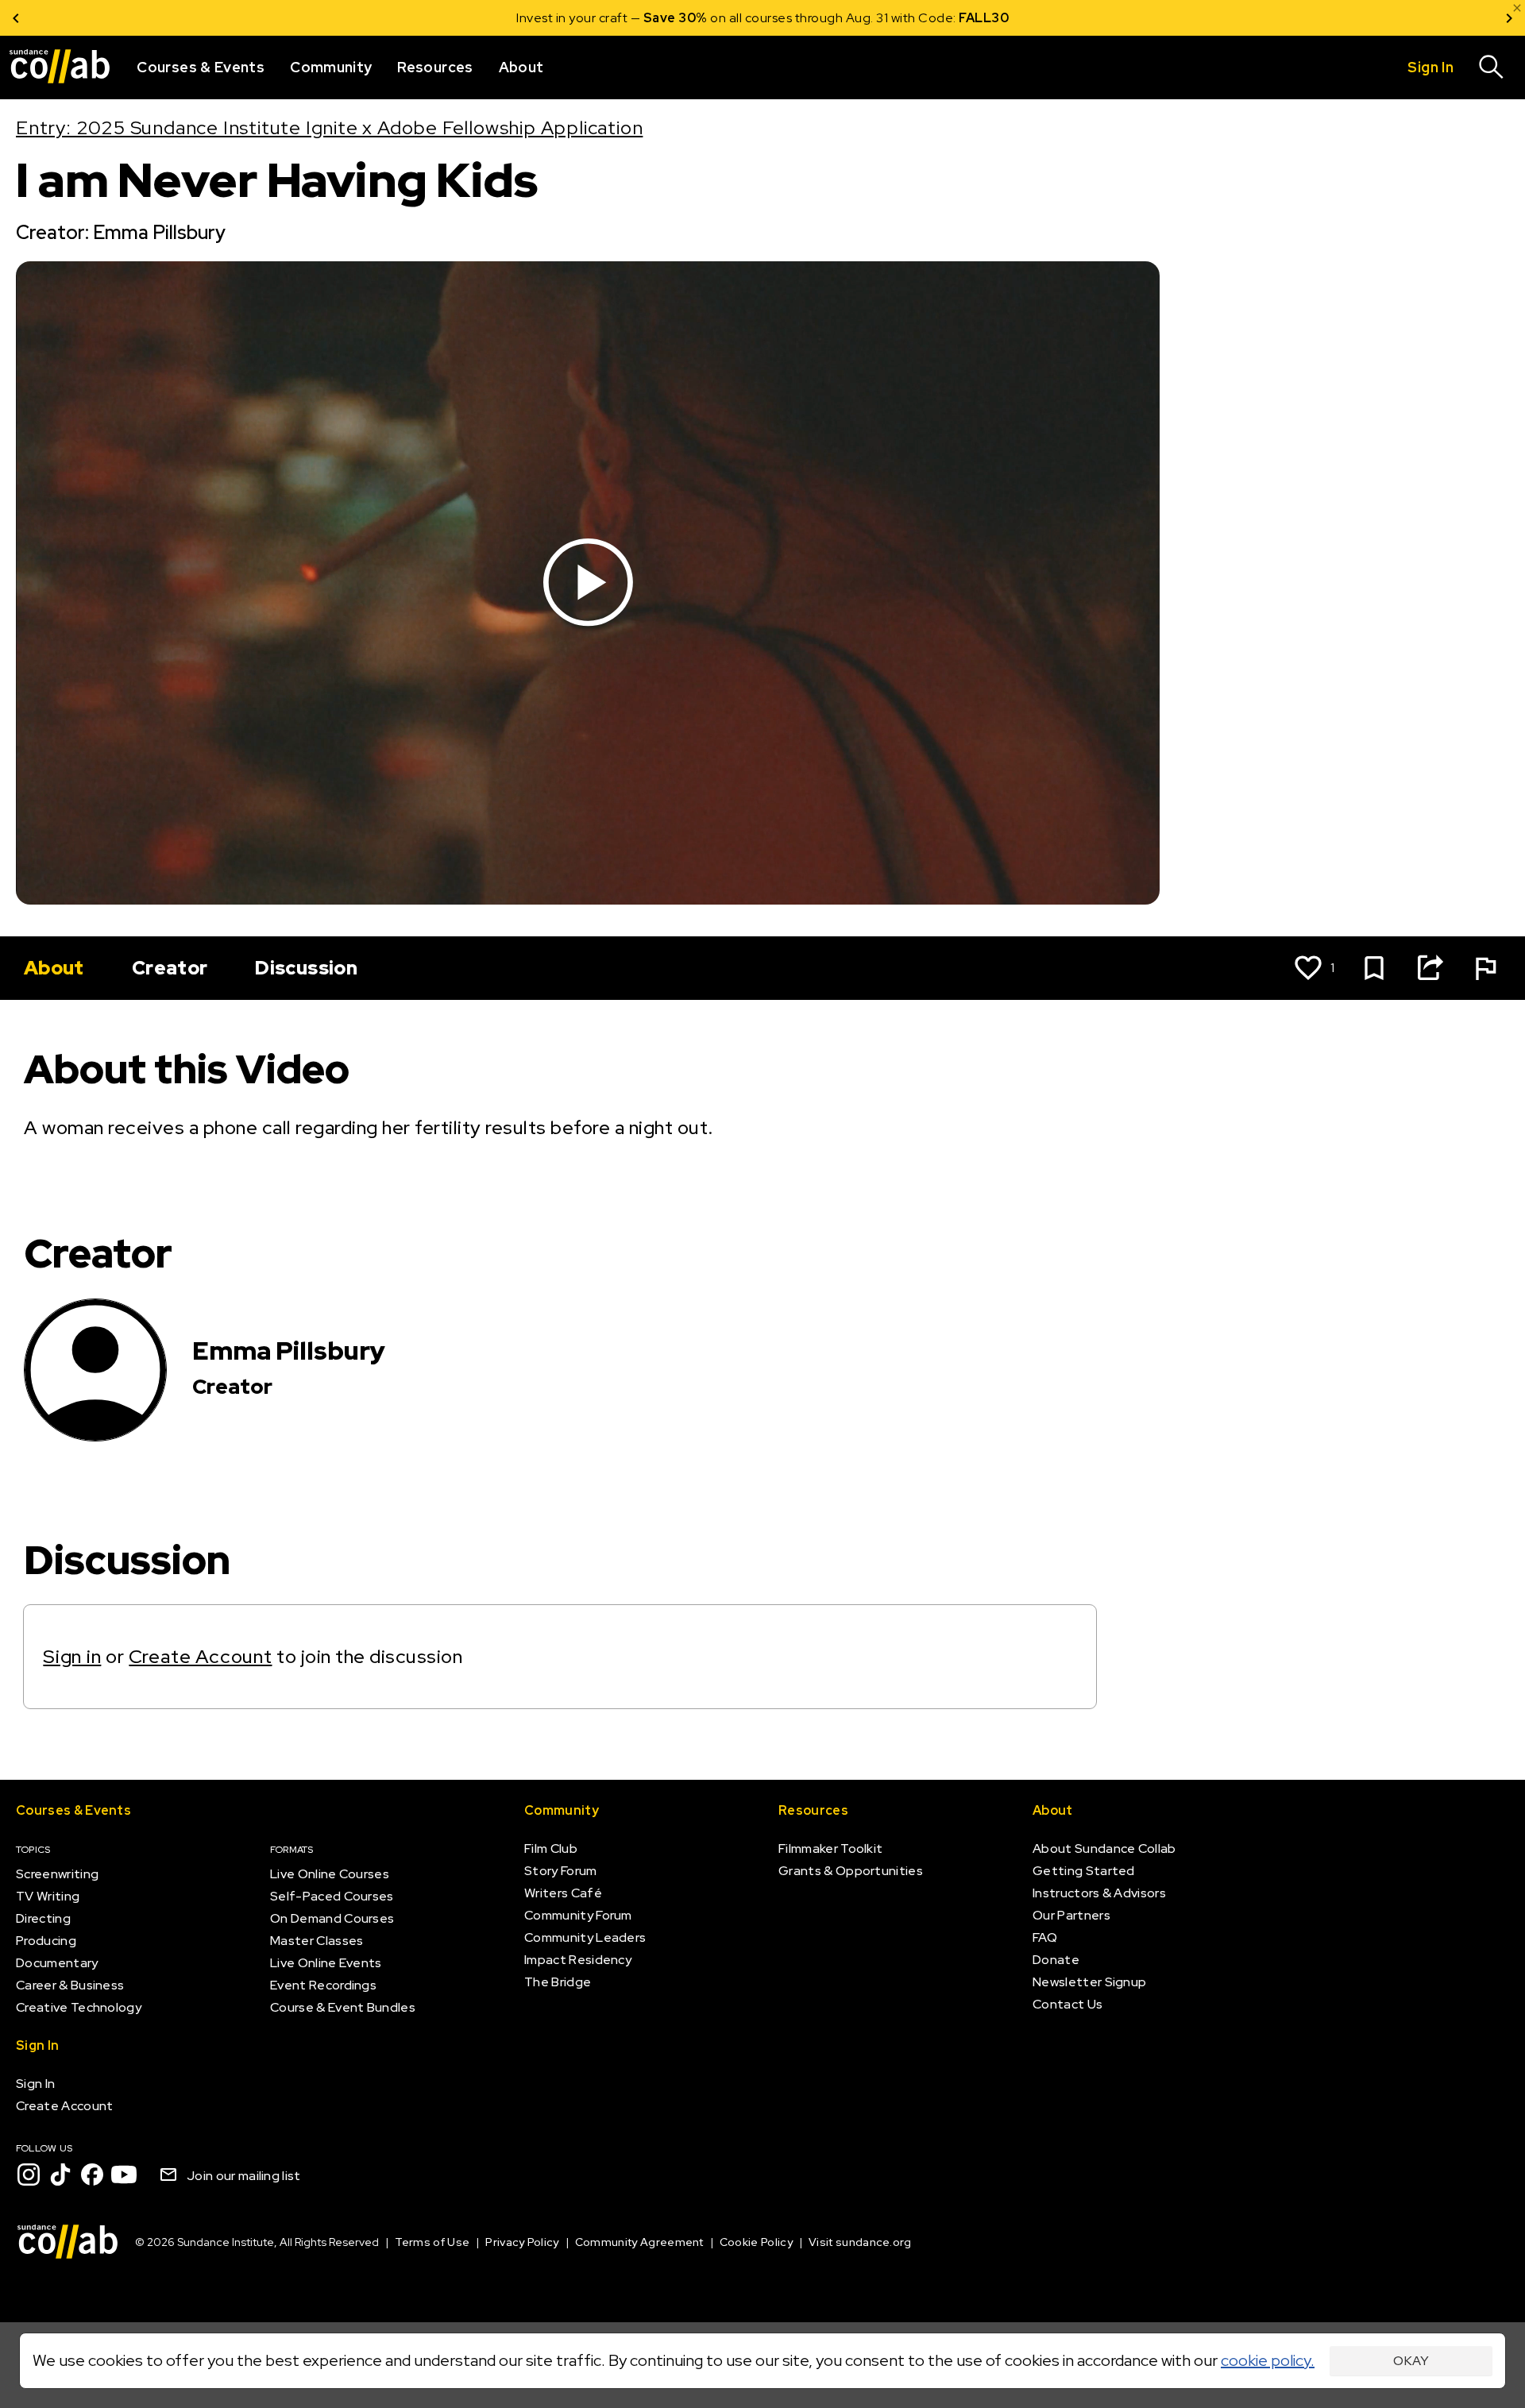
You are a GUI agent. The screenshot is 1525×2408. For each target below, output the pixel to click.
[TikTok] (60, 2175)
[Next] (1509, 18)
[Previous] (16, 18)
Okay (1411, 2361)
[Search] (1492, 68)
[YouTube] (124, 2175)
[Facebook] (92, 2175)
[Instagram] (29, 2175)
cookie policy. (1268, 2360)
